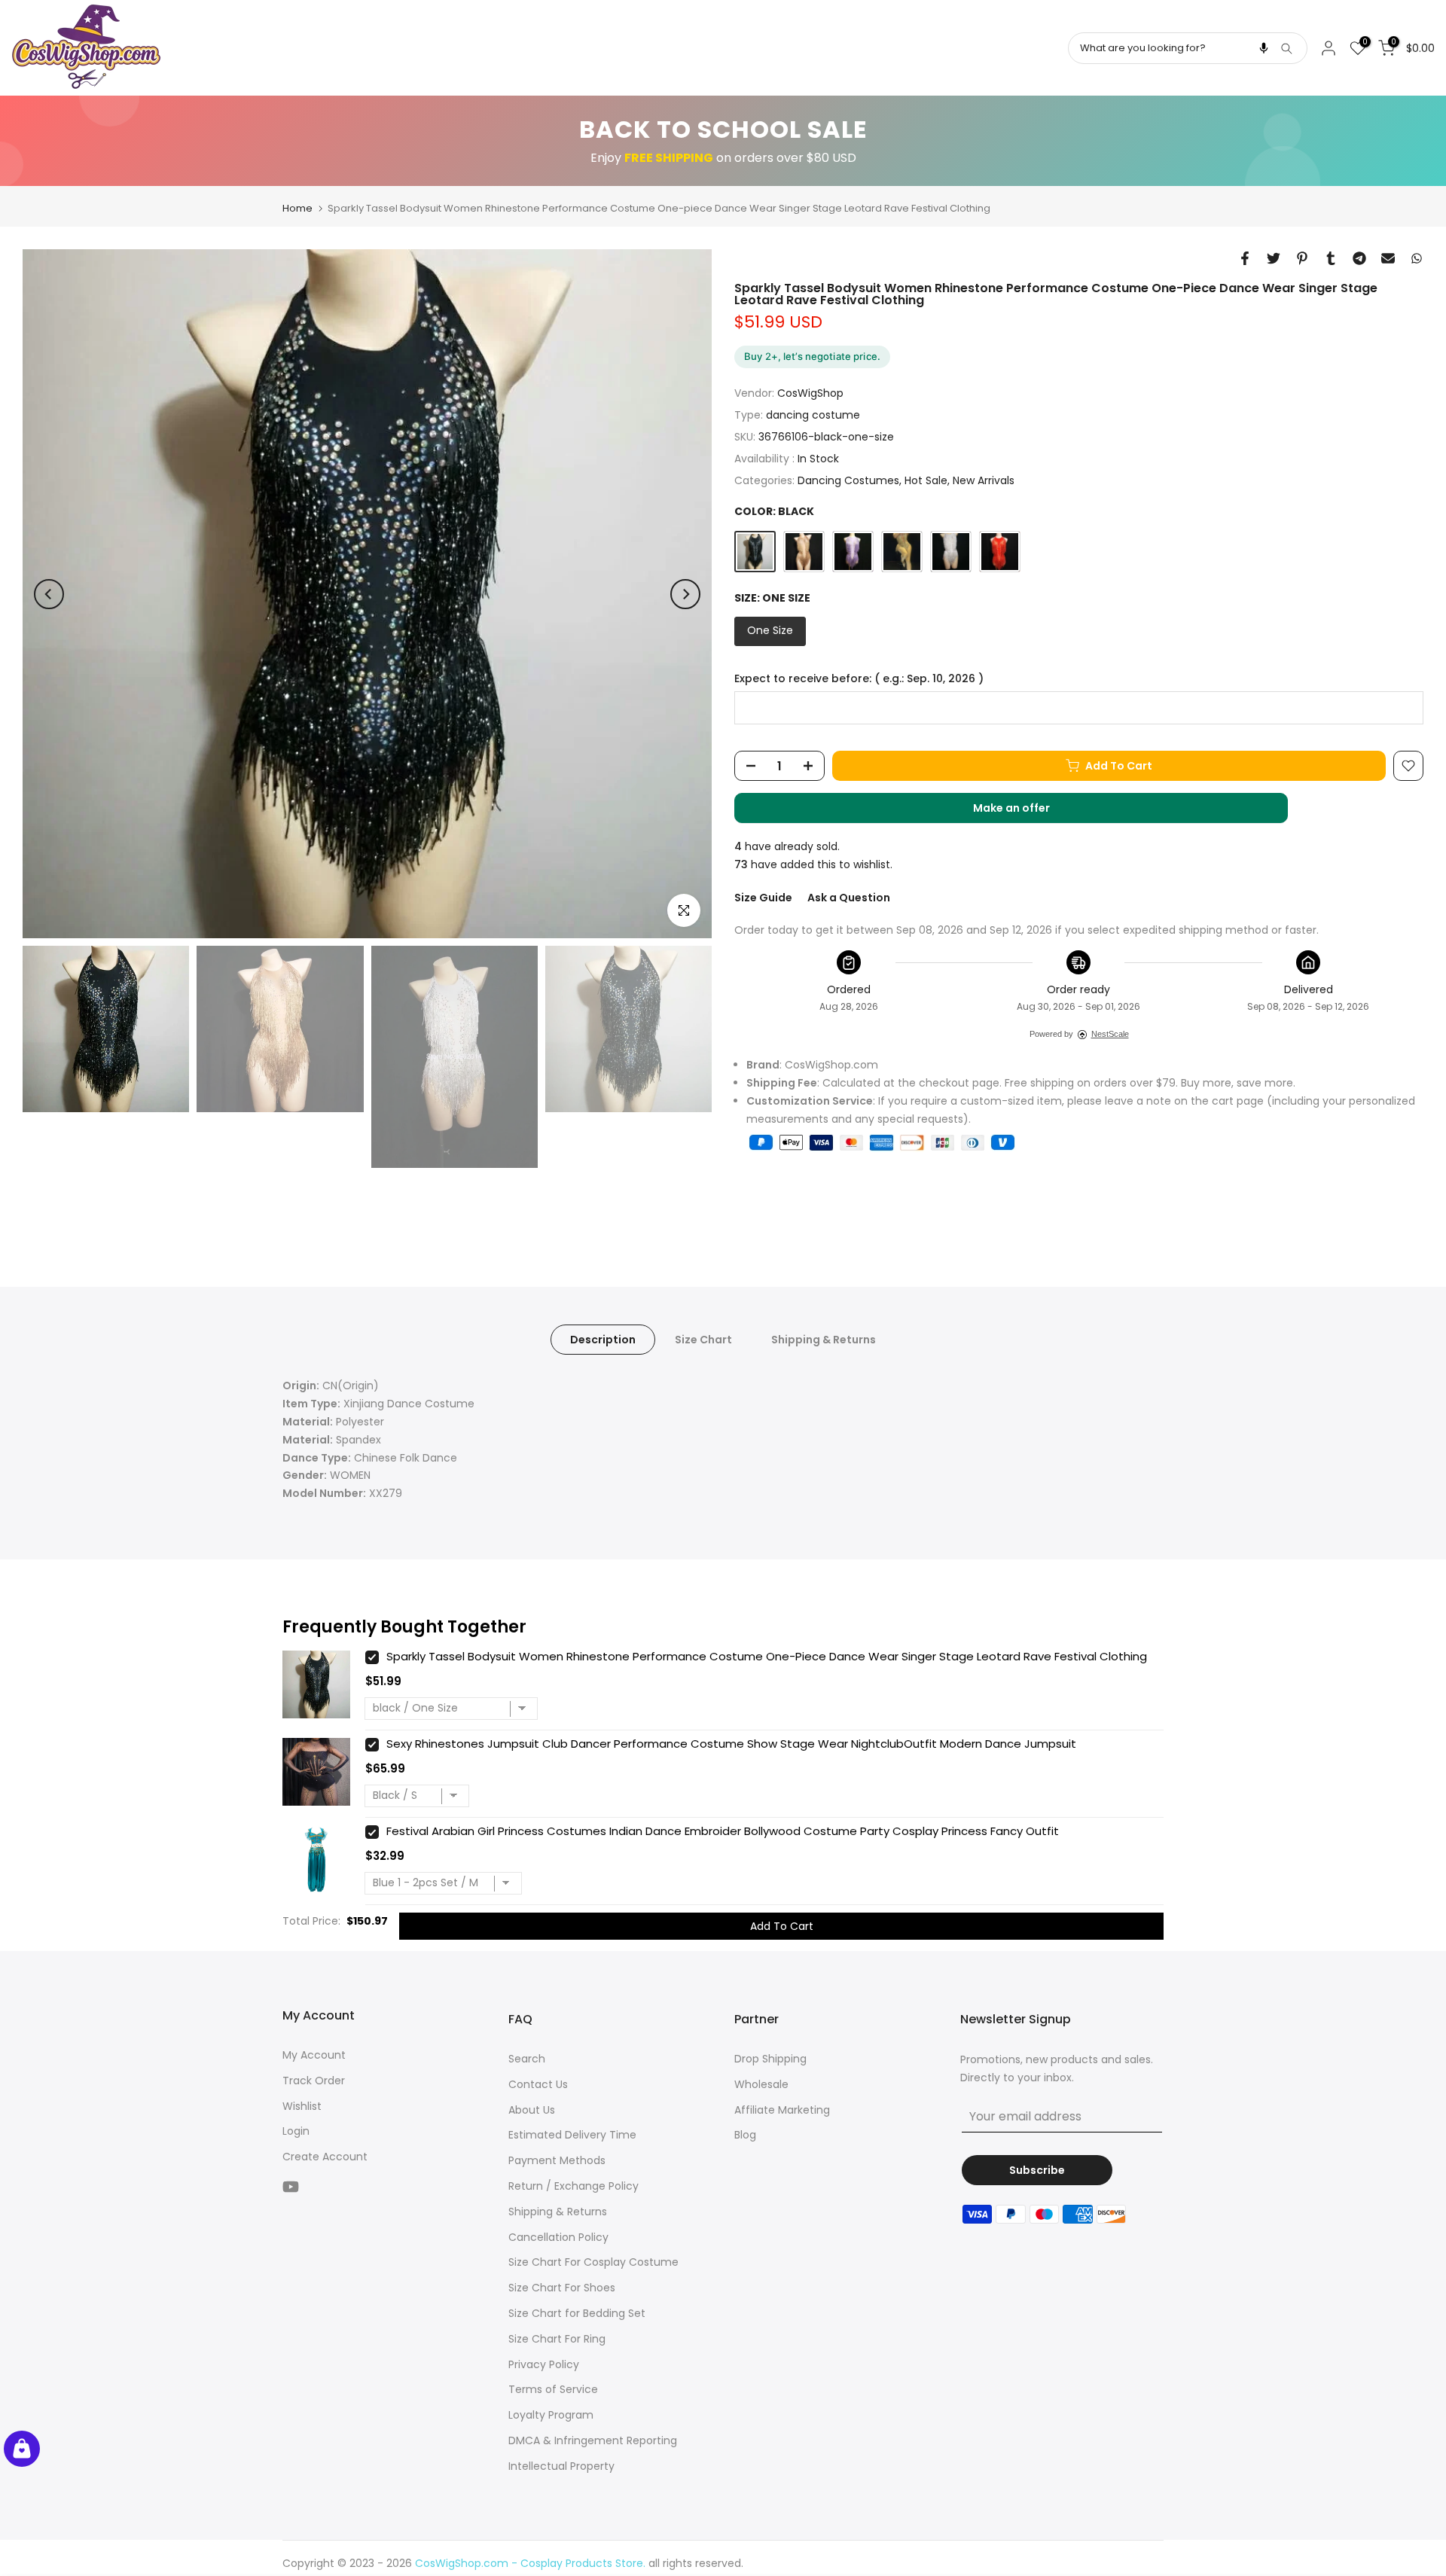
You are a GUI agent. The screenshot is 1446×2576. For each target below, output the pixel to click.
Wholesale (761, 2084)
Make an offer (1027, 812)
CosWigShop (810, 394)
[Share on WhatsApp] (1417, 258)
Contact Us (538, 2084)
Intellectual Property (561, 2466)
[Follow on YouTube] (291, 2187)
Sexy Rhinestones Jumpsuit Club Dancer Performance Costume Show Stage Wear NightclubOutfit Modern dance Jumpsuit (731, 1744)
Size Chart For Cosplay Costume (593, 2262)
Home (297, 208)
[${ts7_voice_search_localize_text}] (1264, 48)
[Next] (685, 594)
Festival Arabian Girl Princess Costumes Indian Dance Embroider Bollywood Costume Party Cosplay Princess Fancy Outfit (723, 1831)
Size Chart (703, 1340)
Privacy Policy (544, 2364)
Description (603, 1340)
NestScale (1110, 1035)
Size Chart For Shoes (562, 2288)
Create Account (325, 2157)
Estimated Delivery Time (572, 2135)
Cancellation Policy (558, 2237)
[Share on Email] (1388, 258)
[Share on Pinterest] (1302, 258)
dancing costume (813, 415)
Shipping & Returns (824, 1340)
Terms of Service (553, 2389)
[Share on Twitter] (1274, 258)
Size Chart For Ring (557, 2339)
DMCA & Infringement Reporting (593, 2440)
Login (296, 2131)
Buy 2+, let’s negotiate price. (812, 356)
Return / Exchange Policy (574, 2186)
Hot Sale (926, 480)
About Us (532, 2110)
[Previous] (49, 594)
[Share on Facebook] (1245, 258)
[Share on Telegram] (1359, 258)
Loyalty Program (551, 2415)
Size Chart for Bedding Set (577, 2313)
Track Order (314, 2081)
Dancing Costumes (848, 480)
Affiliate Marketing (782, 2110)
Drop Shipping (770, 2059)
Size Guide (763, 898)
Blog (745, 2135)
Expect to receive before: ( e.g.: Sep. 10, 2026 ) (859, 680)
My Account (314, 2055)
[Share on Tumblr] (1331, 258)
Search (527, 2059)
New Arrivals (984, 480)
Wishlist (302, 2106)
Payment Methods (557, 2160)
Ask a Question (849, 898)
